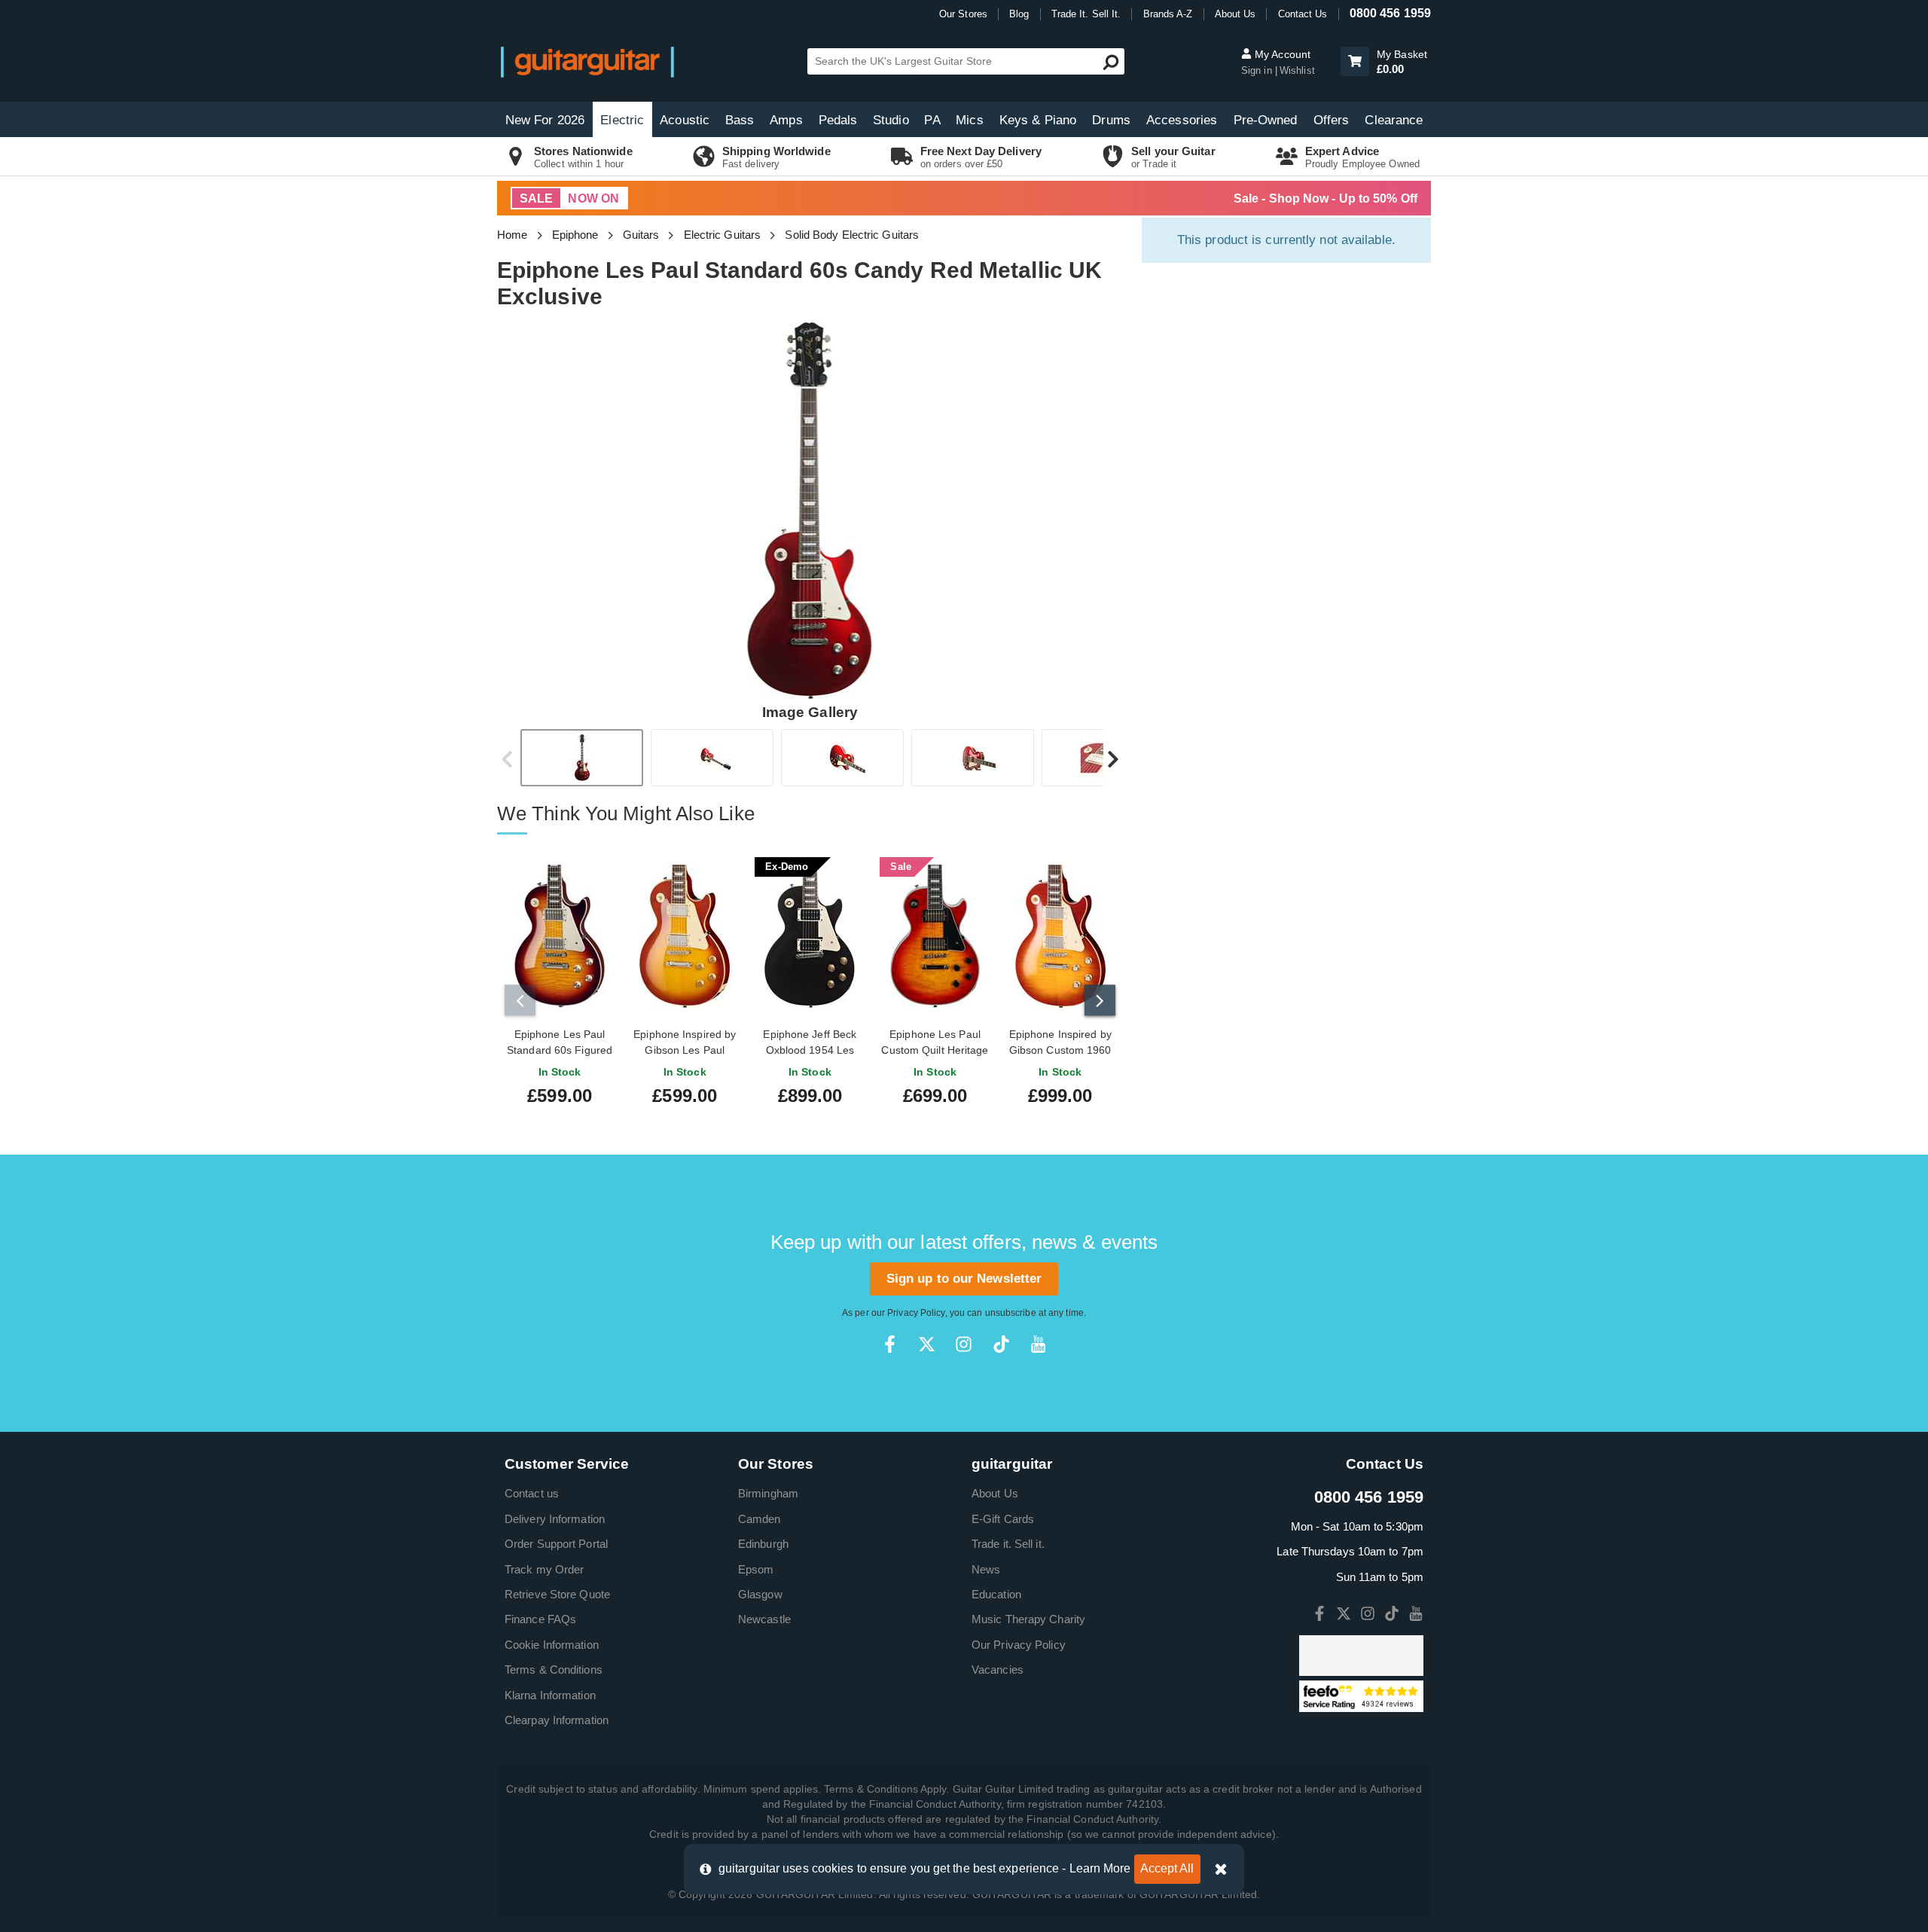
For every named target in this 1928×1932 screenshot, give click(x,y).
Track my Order (544, 1569)
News (986, 1569)
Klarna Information (550, 1695)
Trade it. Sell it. (1008, 1544)
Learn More (1100, 1868)
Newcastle (764, 1619)
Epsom (756, 1569)
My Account (1281, 54)
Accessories (1182, 120)
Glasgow (760, 1594)
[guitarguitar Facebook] (890, 1344)
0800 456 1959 (1390, 13)
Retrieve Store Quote (557, 1594)
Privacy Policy (916, 1313)
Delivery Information (555, 1519)
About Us (1236, 14)
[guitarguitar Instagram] (964, 1344)
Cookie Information (552, 1645)
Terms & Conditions (554, 1670)
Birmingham (768, 1493)
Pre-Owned (1266, 120)
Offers (1332, 120)
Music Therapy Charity (1028, 1619)
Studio (891, 120)
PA (932, 120)
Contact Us (1303, 14)
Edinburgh (763, 1544)
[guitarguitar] (587, 61)
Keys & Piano (1038, 120)
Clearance (1394, 120)
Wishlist (1297, 70)
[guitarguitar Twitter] (927, 1344)
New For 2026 (545, 120)
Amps (786, 120)
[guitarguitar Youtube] (1038, 1344)
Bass (740, 120)
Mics (969, 120)
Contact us (532, 1493)
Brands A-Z (1168, 14)
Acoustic (685, 120)
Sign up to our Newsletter (964, 1279)
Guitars (641, 235)
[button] (1355, 61)
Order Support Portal (556, 1544)
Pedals (838, 120)
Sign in (1258, 70)
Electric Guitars (723, 235)
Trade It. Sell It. (1086, 14)
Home (512, 235)
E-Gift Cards (1003, 1519)
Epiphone (575, 235)
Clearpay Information (557, 1720)
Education (996, 1594)
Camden (760, 1519)
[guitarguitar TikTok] (1001, 1344)
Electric (622, 120)
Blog (1019, 14)
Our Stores (963, 14)
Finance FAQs (540, 1619)
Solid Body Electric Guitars (852, 235)
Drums (1111, 120)
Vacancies (998, 1670)
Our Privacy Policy (1019, 1645)
